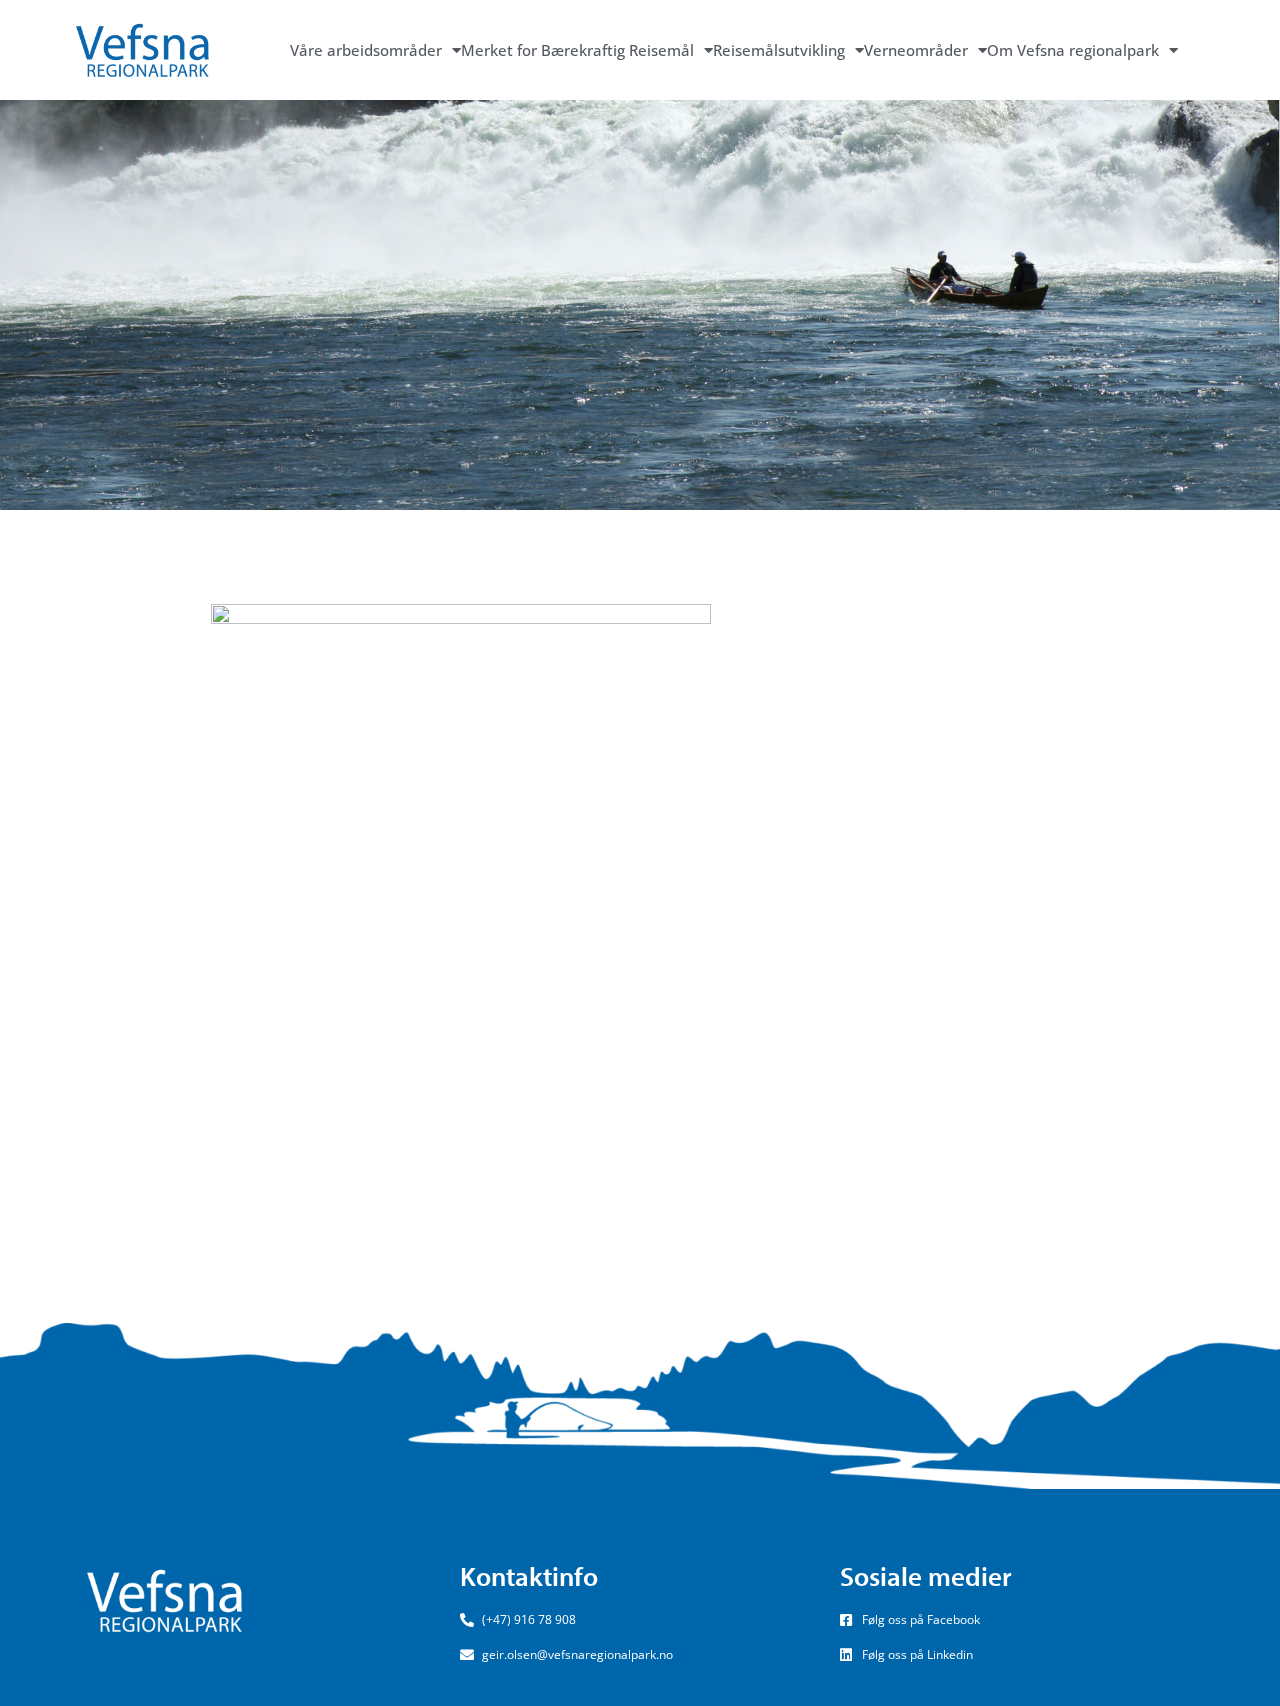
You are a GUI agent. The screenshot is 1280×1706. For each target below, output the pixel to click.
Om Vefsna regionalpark (1073, 50)
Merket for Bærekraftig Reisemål (577, 50)
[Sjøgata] (461, 915)
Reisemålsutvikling (779, 50)
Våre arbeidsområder (366, 50)
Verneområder (916, 50)
